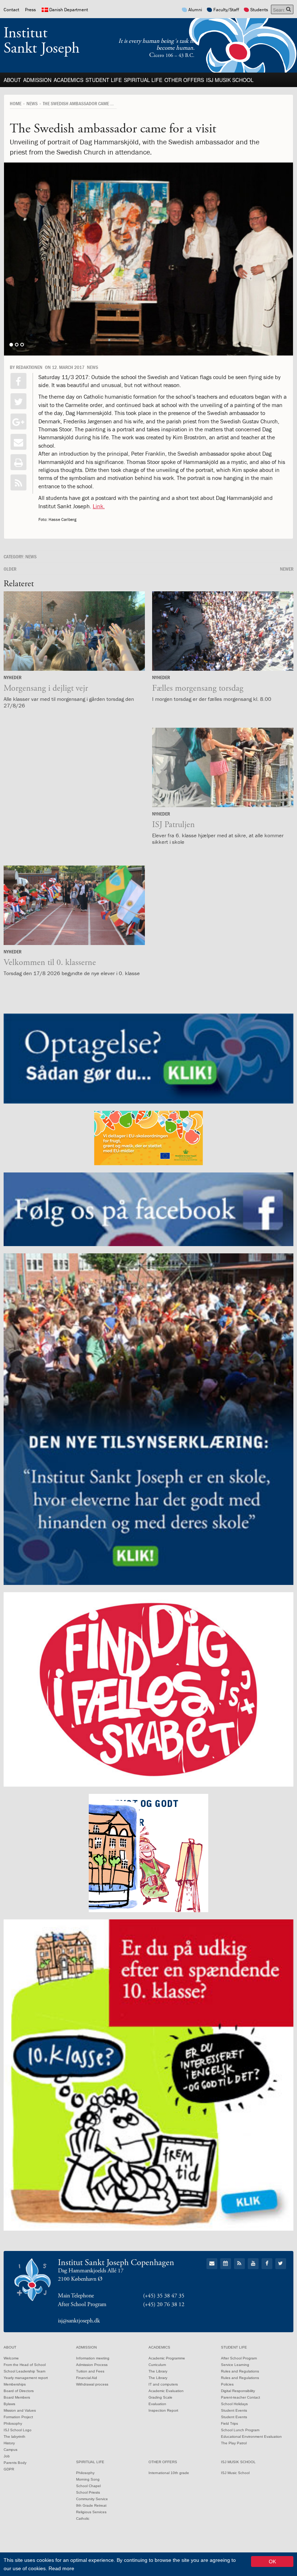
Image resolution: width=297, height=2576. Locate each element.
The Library (158, 2371)
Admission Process (92, 2365)
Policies (227, 2384)
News (32, 103)
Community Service (92, 2499)
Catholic (83, 2519)
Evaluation (157, 2404)
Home (16, 103)
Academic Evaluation (166, 2391)
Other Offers (184, 80)
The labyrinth (14, 2437)
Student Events (234, 2410)
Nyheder (12, 677)
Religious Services (91, 2512)
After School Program (239, 2358)
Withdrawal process (92, 2384)
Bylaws (9, 2404)
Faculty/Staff (226, 10)
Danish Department (69, 10)
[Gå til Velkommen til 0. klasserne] (74, 905)
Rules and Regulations (240, 2371)
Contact (11, 10)
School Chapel (88, 2486)
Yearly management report (26, 2378)
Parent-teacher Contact (240, 2397)
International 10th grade (169, 2473)
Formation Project (18, 2417)
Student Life (104, 80)
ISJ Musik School (230, 80)
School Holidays (234, 2404)
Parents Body (15, 2463)
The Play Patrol (234, 2443)
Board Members (17, 2397)
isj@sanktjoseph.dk (79, 2321)
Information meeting (93, 2358)
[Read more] (18, 482)
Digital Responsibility (238, 2391)
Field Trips (229, 2423)
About (12, 80)
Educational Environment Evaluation (251, 2437)
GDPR (9, 2469)
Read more (61, 2568)
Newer (287, 569)
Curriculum (157, 2365)
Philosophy (13, 2423)
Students (259, 10)
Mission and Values (20, 2410)
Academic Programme (167, 2358)
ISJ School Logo (18, 2430)
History (9, 2443)
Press (30, 10)
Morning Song (88, 2479)
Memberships (15, 2384)
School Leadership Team (24, 2371)
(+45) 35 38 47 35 (164, 2296)
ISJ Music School (235, 2473)
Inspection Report (163, 2410)
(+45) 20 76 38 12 (164, 2304)
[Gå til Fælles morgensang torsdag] (223, 631)
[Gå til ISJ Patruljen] (223, 767)
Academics (68, 80)
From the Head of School (25, 2365)
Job (7, 2456)
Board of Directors (19, 2391)
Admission (37, 80)
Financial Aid (87, 2378)
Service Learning (235, 2365)
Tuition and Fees (90, 2371)
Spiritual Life (143, 80)
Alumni (195, 10)
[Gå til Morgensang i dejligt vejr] (74, 631)
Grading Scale (160, 2397)
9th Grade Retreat (91, 2505)
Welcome (11, 2358)
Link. (99, 506)
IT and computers (163, 2384)
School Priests (88, 2492)
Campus (11, 2450)
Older (10, 569)
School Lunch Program (240, 2430)
